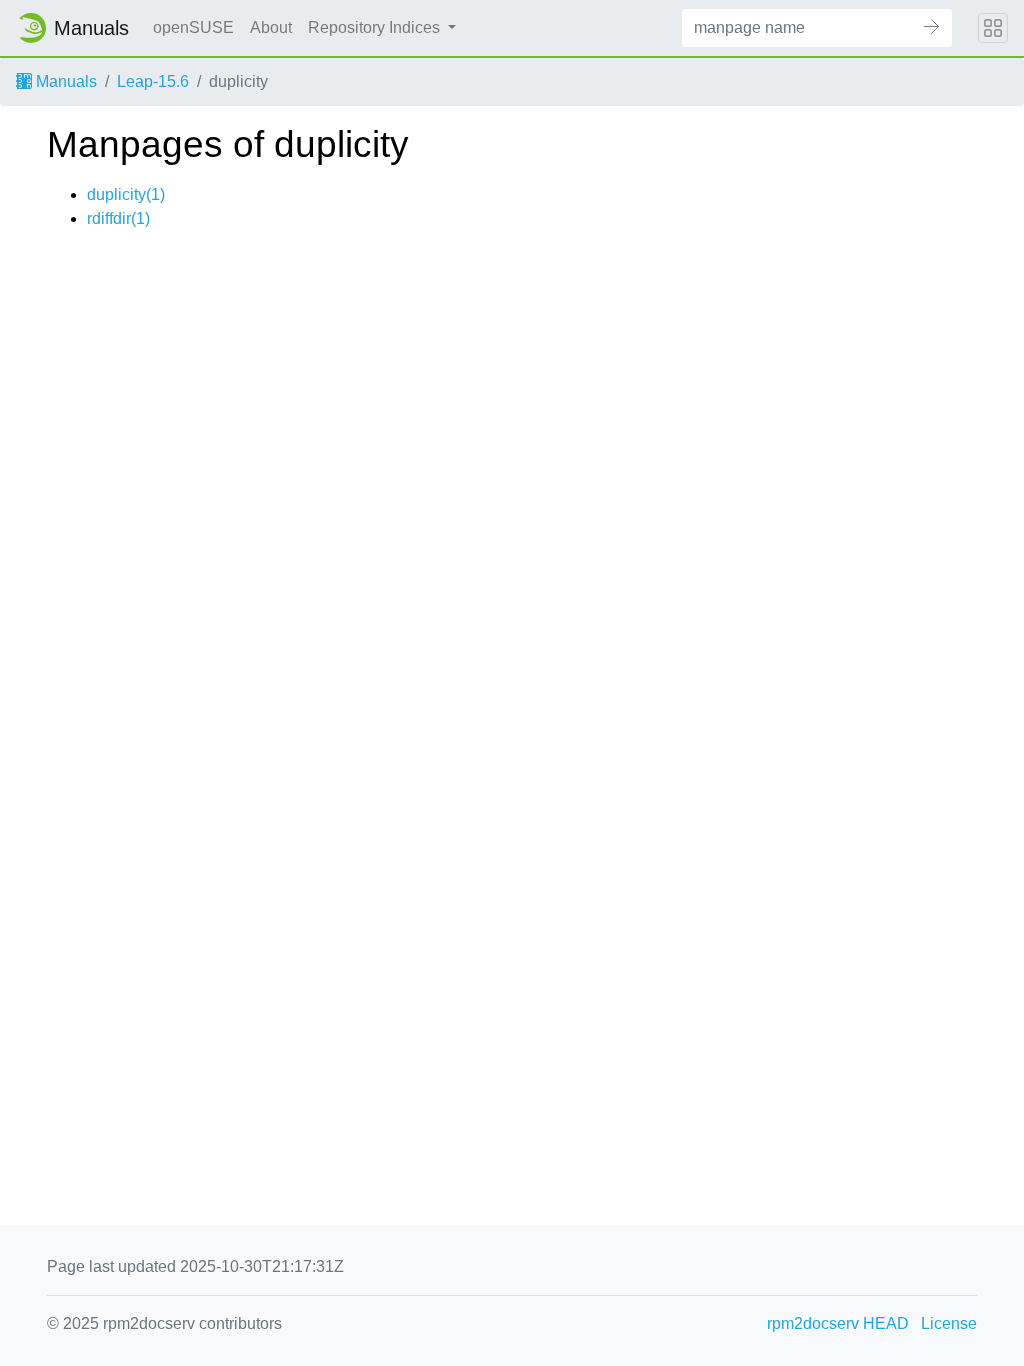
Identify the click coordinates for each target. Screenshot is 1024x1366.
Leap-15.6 (153, 81)
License (949, 1323)
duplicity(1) (126, 194)
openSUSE (193, 27)
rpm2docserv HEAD (838, 1323)
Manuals (64, 81)
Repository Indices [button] (376, 27)
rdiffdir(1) (118, 218)
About (271, 27)
